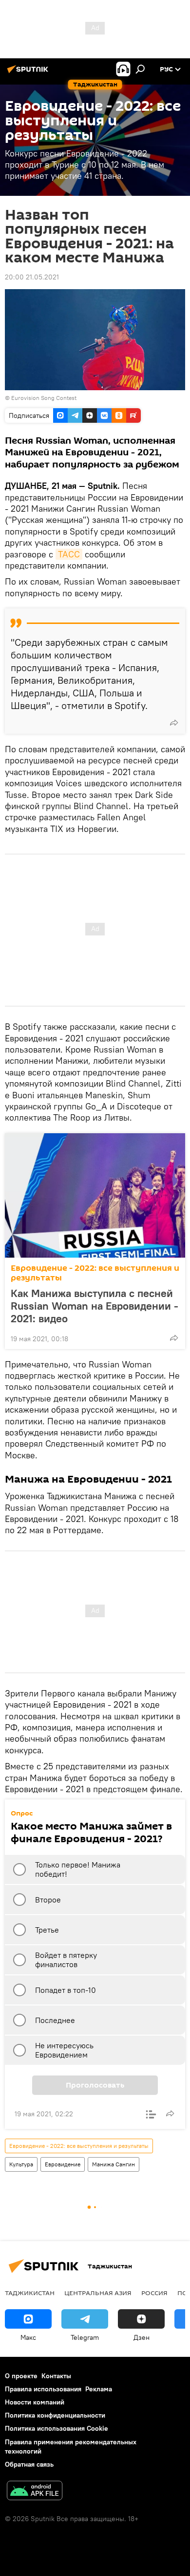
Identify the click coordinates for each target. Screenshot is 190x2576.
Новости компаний (35, 2402)
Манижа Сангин (114, 2164)
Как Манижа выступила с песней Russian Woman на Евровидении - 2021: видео (95, 1306)
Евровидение (63, 2164)
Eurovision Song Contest (44, 398)
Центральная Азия (98, 2293)
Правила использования (43, 2389)
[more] (174, 723)
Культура (21, 2164)
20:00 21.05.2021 (32, 277)
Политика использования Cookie (57, 2428)
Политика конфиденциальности (55, 2415)
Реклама (99, 2389)
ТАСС (69, 554)
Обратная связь (29, 2464)
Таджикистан (30, 2293)
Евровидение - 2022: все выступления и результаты (95, 1273)
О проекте (21, 2376)
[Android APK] (35, 2492)
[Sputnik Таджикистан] (29, 73)
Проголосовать (95, 2085)
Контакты (56, 2376)
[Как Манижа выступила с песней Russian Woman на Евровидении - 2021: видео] (95, 1195)
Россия (154, 2293)
